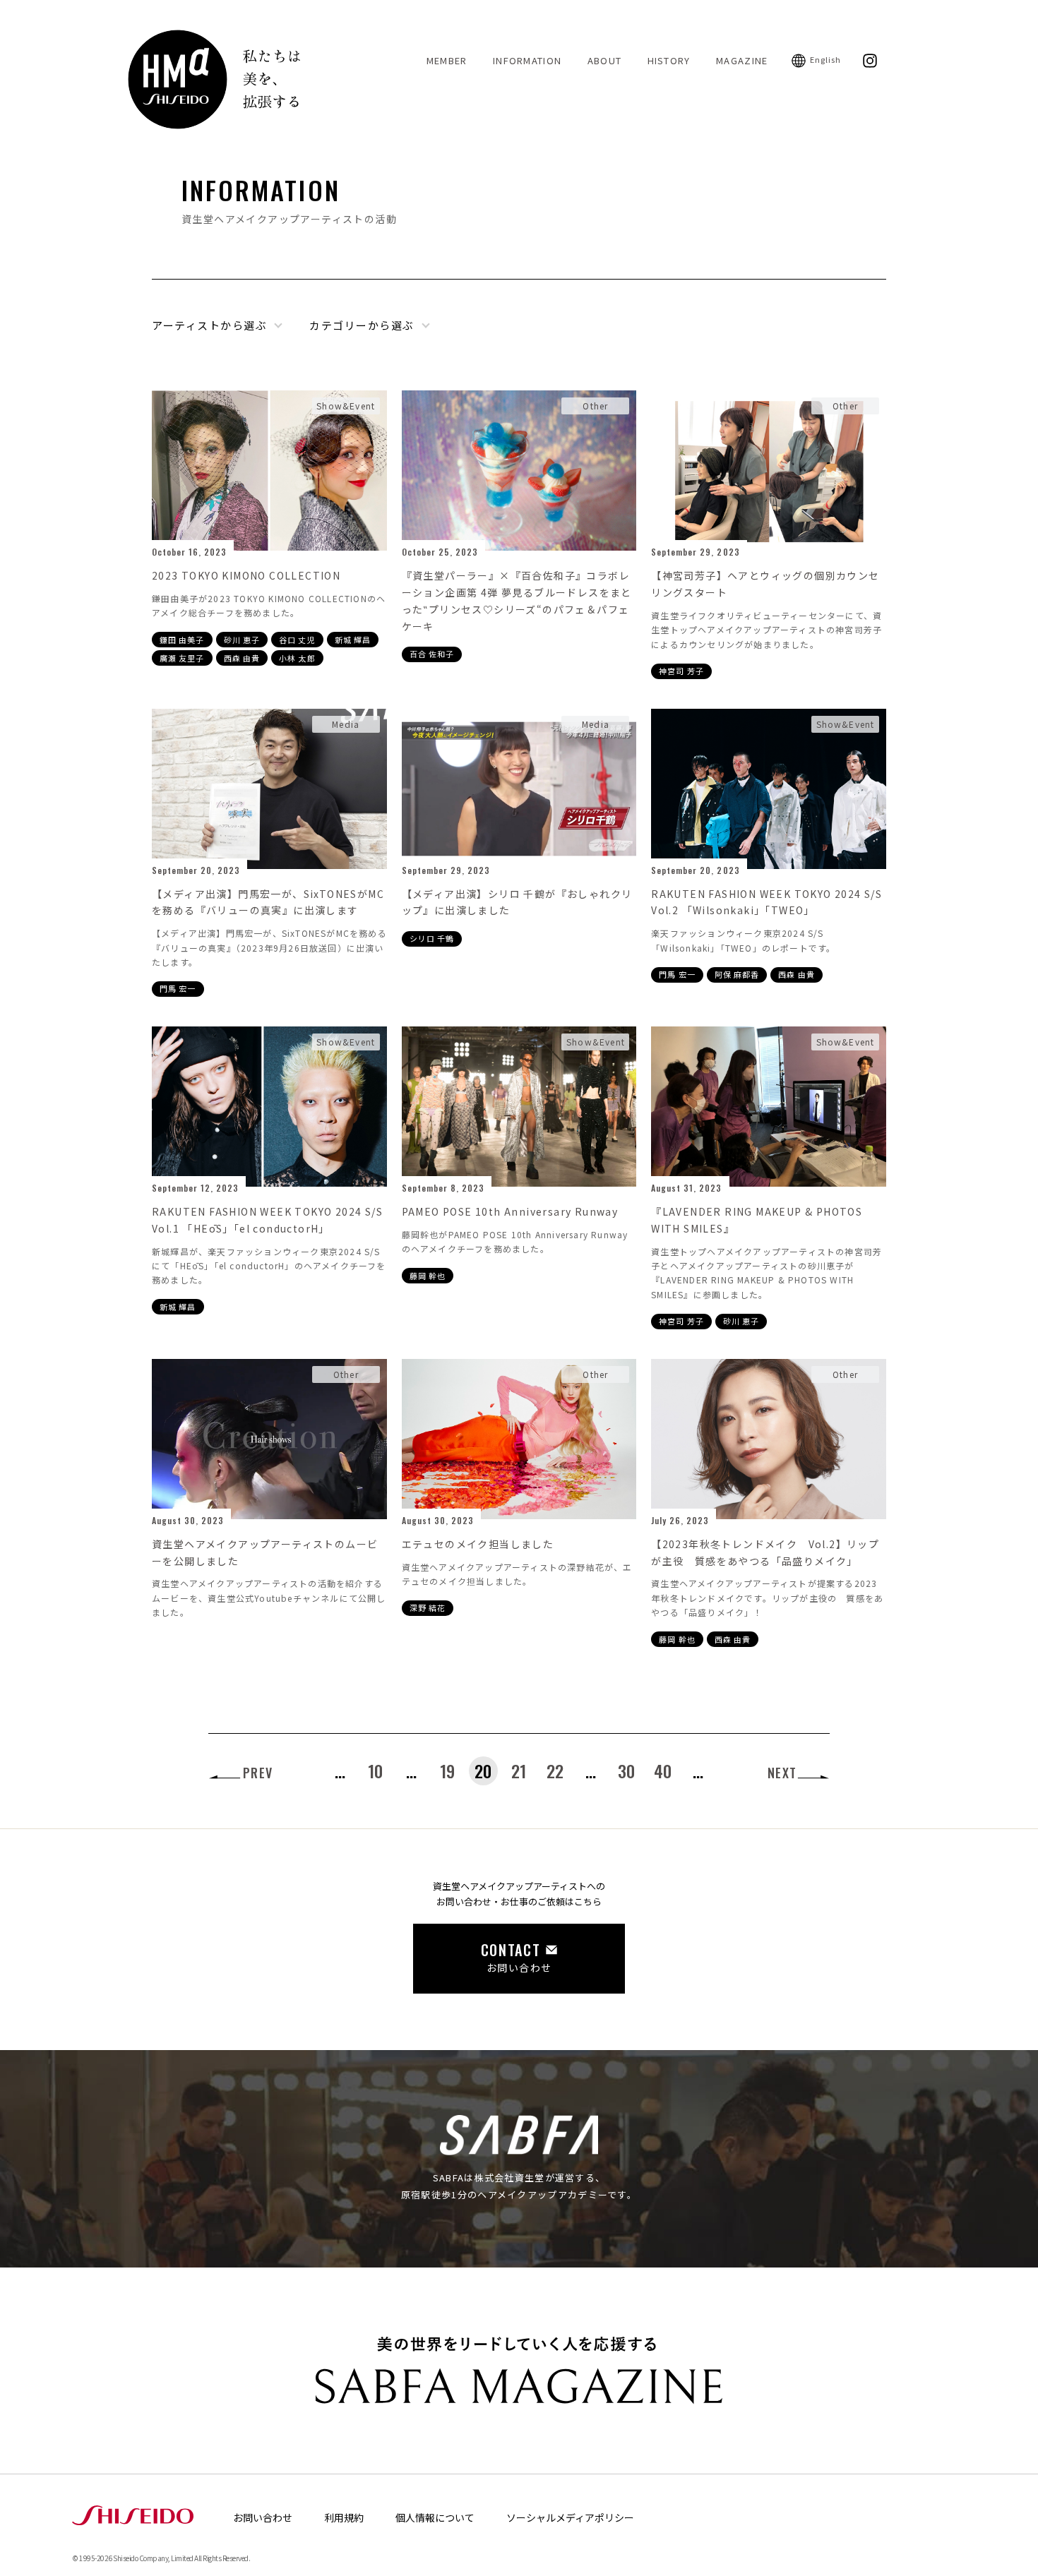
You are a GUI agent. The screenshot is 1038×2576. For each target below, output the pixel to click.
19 (447, 1771)
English (826, 59)
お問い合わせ (263, 2517)
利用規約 (344, 2517)
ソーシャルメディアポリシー (570, 2517)
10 (375, 1771)
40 (663, 1771)
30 (626, 1771)
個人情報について (435, 2517)
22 (555, 1771)
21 (519, 1771)
